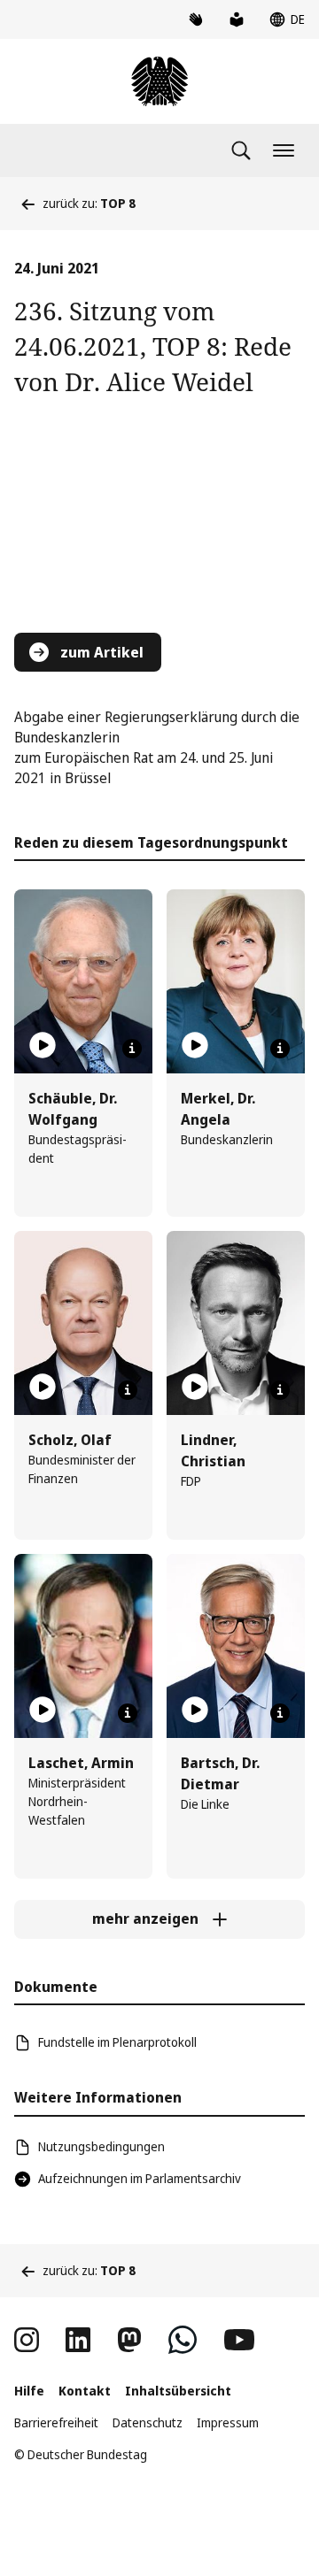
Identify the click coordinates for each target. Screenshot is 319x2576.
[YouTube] (239, 2340)
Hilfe (29, 2391)
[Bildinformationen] (132, 1049)
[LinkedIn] (78, 2340)
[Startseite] (159, 81)
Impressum (228, 2422)
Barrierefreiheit (56, 2422)
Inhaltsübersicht (178, 2391)
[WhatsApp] (183, 2340)
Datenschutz (148, 2422)
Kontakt (85, 2391)
